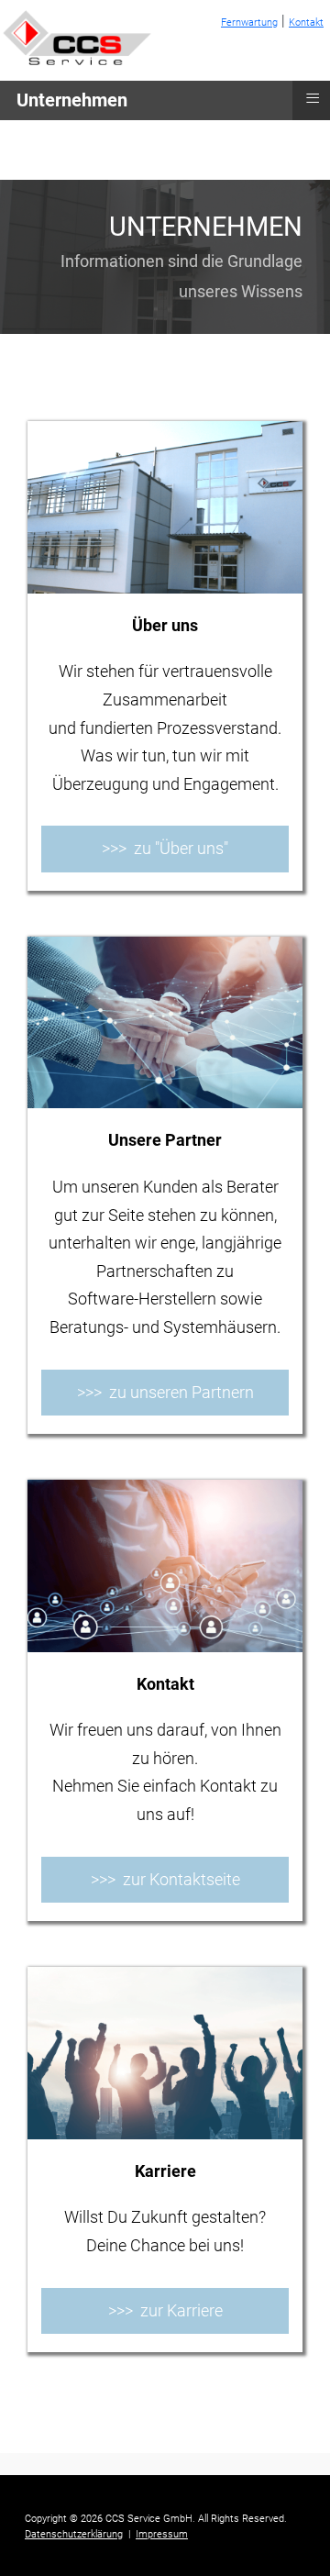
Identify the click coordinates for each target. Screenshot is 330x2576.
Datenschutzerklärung (74, 2534)
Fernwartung (249, 22)
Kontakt (306, 22)
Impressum (162, 2534)
